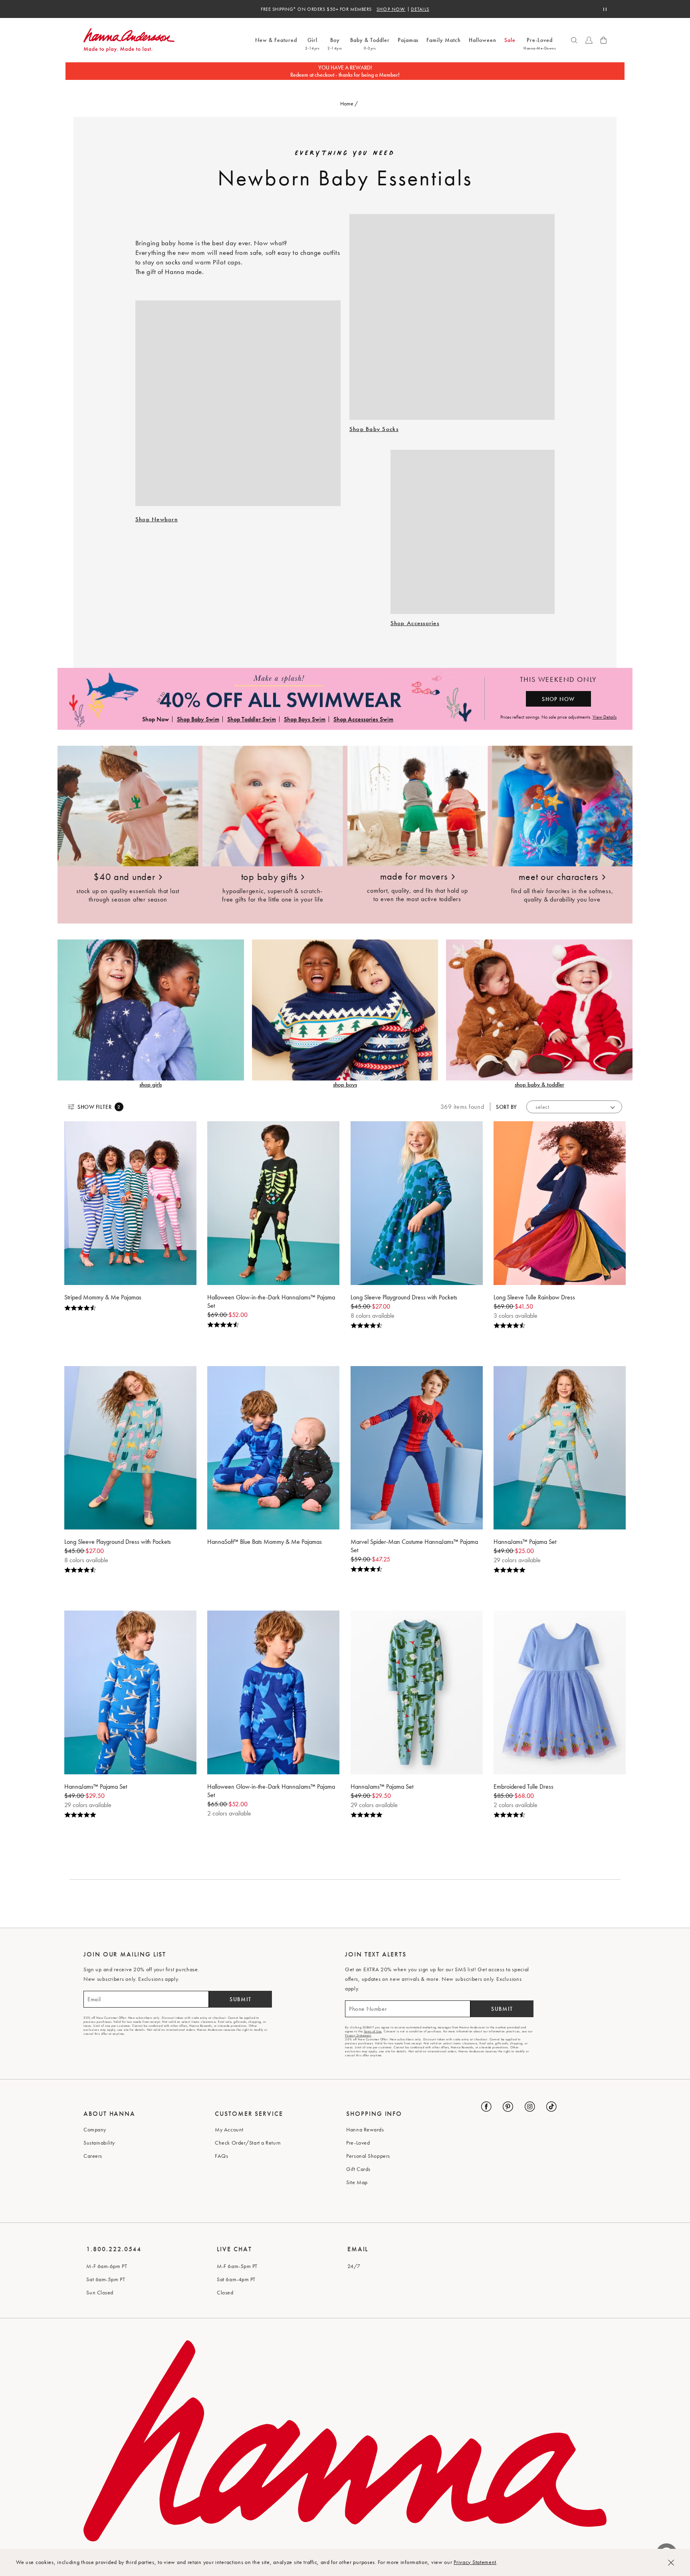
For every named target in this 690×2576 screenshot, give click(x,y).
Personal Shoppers (368, 2156)
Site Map (357, 2182)
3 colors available (516, 1316)
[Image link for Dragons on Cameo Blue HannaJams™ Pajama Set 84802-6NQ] (417, 1692)
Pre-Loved (358, 2143)
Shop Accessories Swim (363, 719)
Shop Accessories (415, 623)
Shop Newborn (157, 519)
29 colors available (517, 1560)
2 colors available (229, 1813)
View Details (605, 717)
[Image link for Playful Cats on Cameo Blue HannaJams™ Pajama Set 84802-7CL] (560, 1448)
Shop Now (391, 9)
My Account (229, 2129)
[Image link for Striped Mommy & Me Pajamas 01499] (130, 1203)
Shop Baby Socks (374, 429)
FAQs (221, 2156)
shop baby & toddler (539, 1084)
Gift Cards (358, 2169)
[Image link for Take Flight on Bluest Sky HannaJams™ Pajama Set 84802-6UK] (130, 1692)
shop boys (345, 1084)
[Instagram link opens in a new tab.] (530, 2107)
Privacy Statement (475, 2562)
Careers (93, 2156)
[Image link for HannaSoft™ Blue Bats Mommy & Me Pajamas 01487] (273, 1448)
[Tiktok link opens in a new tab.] (551, 2107)
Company (95, 2129)
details (420, 9)
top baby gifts (269, 877)
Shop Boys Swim (305, 719)
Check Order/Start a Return (248, 2143)
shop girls (151, 1084)
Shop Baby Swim (198, 719)
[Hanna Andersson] (167, 40)
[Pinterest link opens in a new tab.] (508, 2107)
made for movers (414, 876)
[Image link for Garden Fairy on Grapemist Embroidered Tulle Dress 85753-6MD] (560, 1692)
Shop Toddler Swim (252, 719)
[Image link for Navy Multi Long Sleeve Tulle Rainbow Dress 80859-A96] (560, 1203)
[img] (130, 1308)
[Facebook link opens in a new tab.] (486, 2107)
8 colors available (373, 1316)
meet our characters (558, 877)
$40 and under (124, 877)
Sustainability (99, 2143)
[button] (574, 40)
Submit (241, 1999)
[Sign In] (589, 40)
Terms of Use (373, 2031)
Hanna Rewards (365, 2129)
